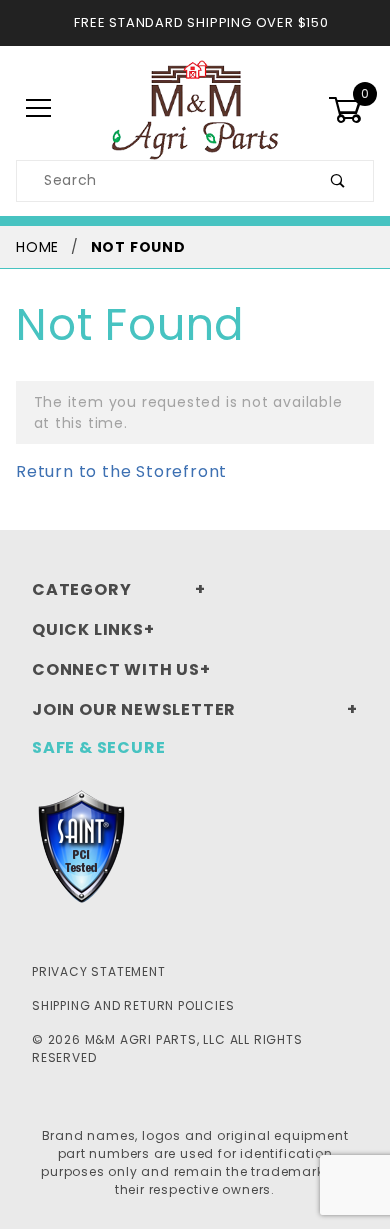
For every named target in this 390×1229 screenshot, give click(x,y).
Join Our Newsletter (134, 709)
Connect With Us (116, 669)
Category (81, 589)
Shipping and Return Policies (133, 1005)
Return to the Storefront (121, 471)
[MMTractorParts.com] (194, 108)
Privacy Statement (99, 971)
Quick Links (88, 629)
